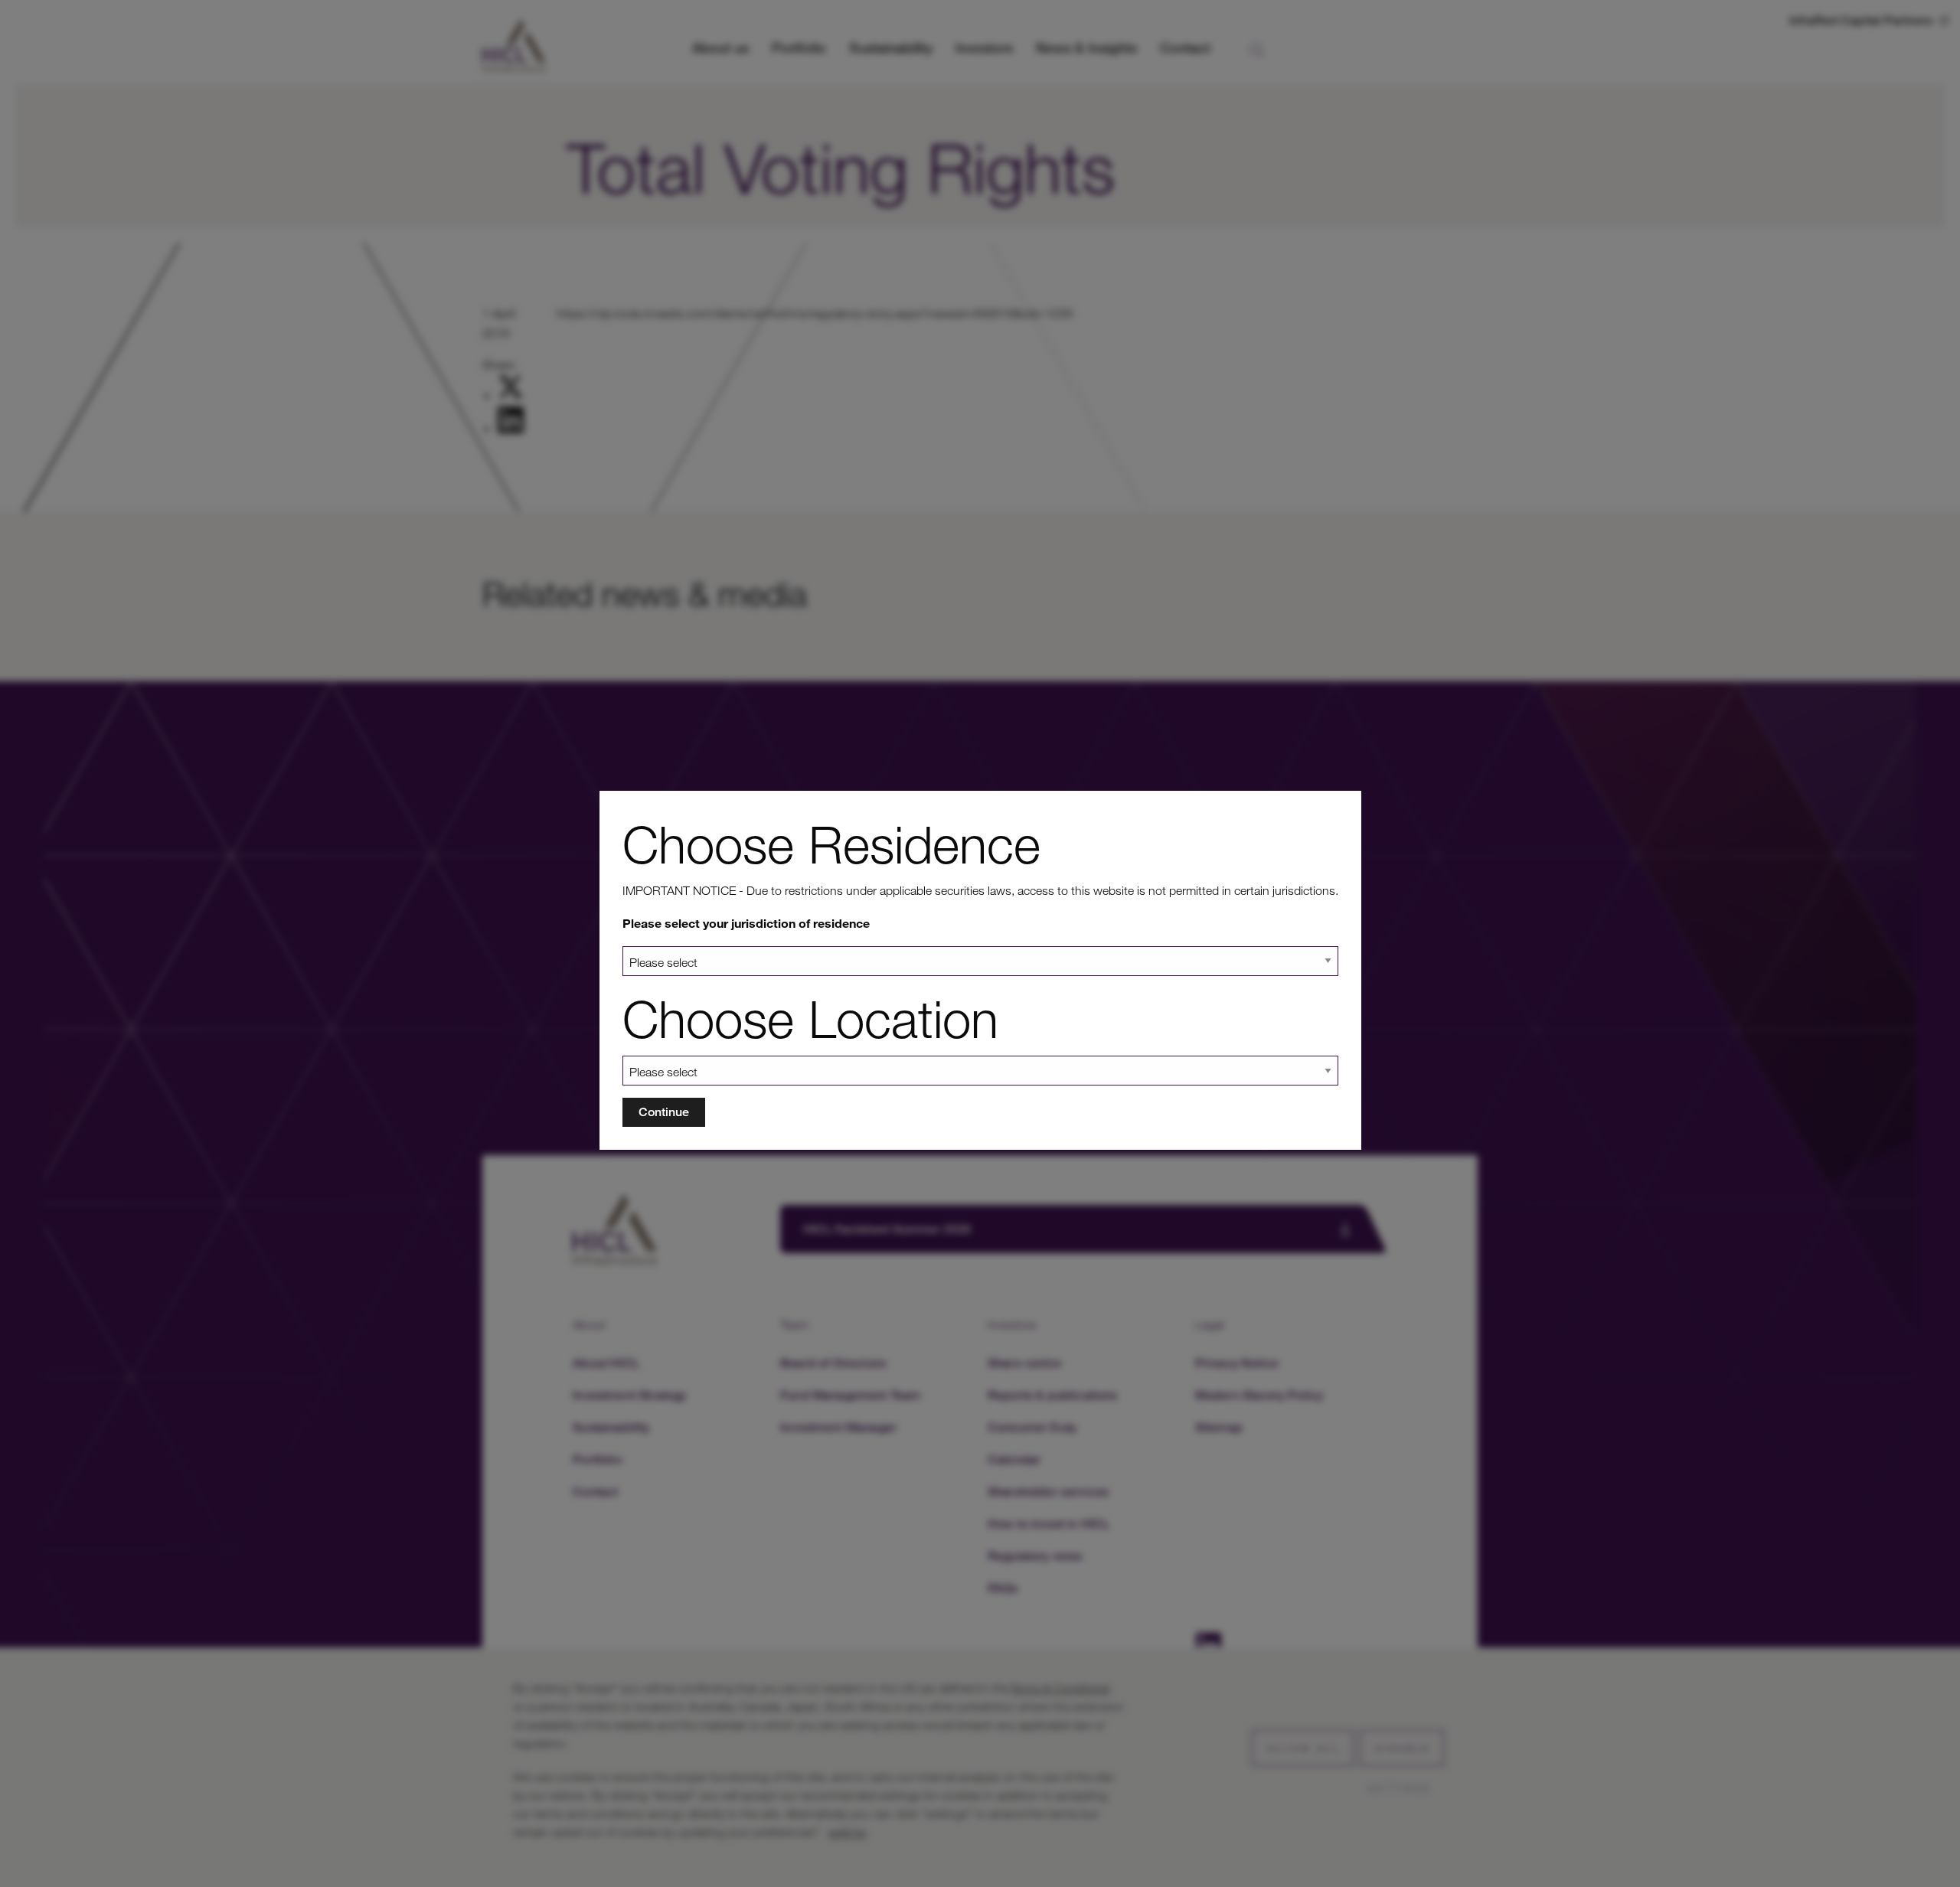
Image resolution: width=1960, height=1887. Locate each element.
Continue (664, 1112)
